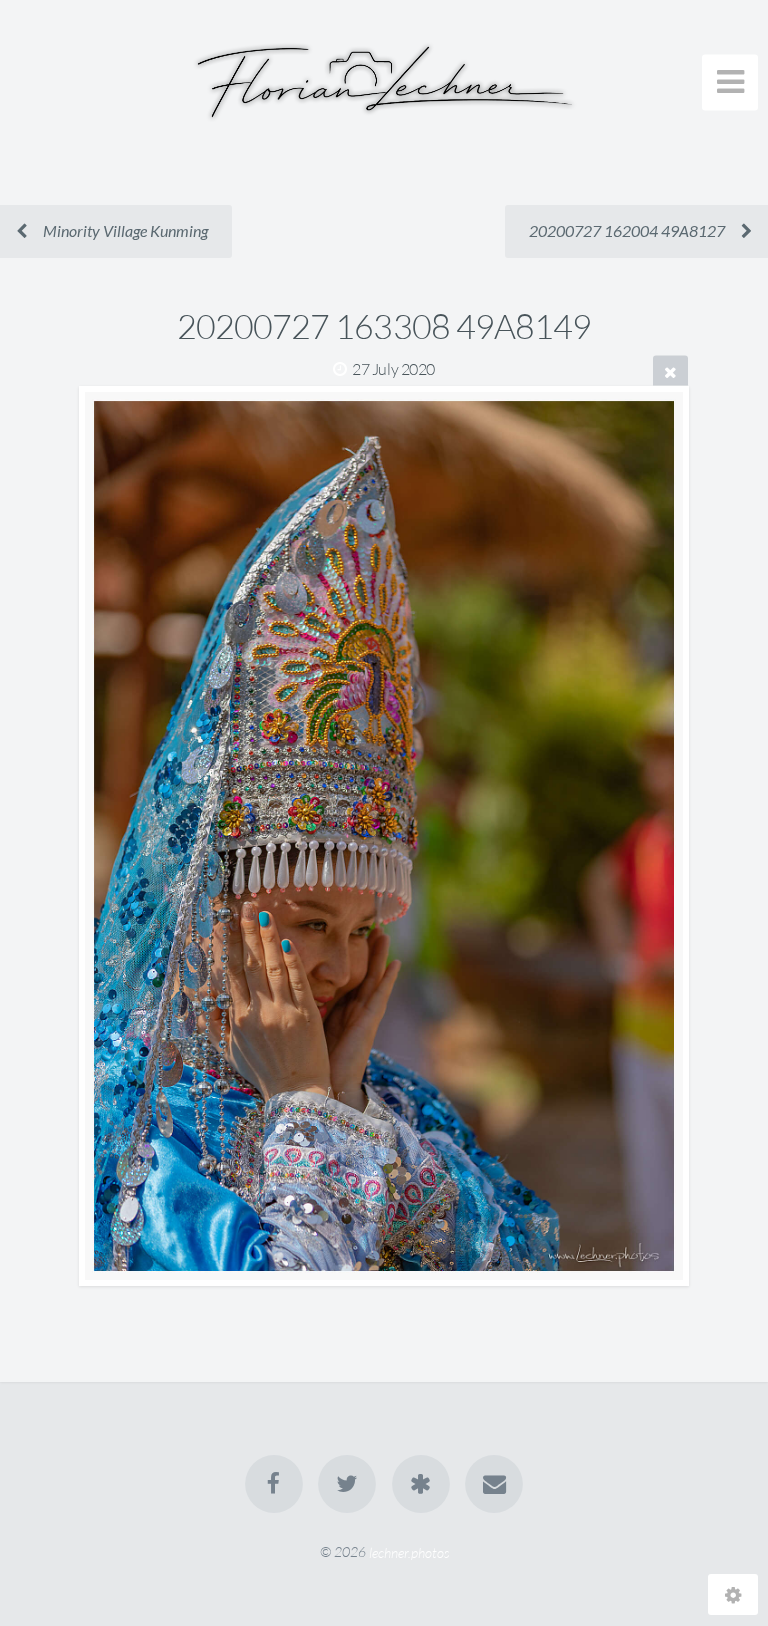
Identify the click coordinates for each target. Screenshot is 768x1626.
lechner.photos (409, 1551)
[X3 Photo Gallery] (421, 1484)
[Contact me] (494, 1484)
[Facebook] (274, 1484)
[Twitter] (347, 1484)
